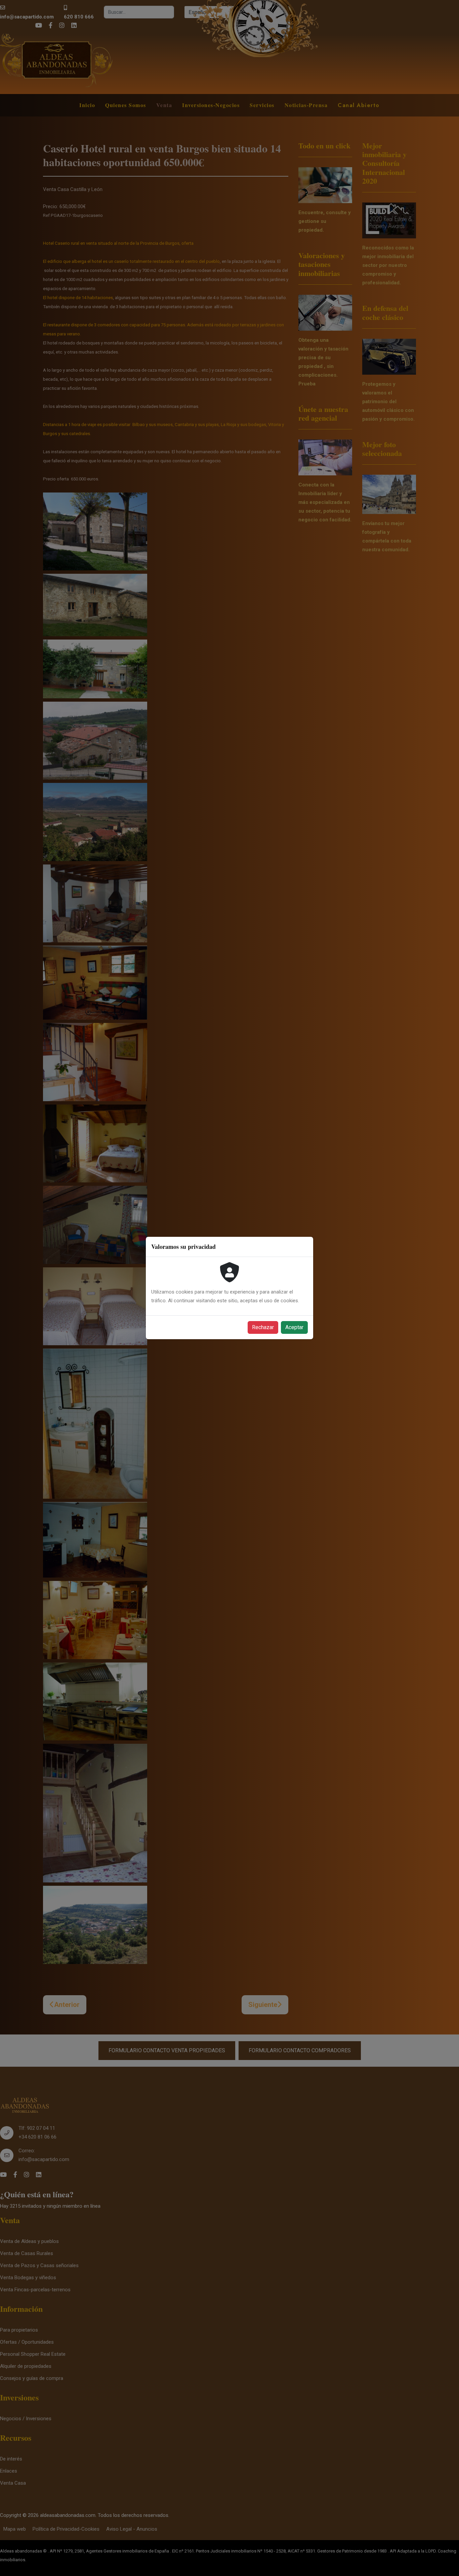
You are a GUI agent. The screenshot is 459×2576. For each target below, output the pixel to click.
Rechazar (263, 1327)
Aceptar (294, 1327)
